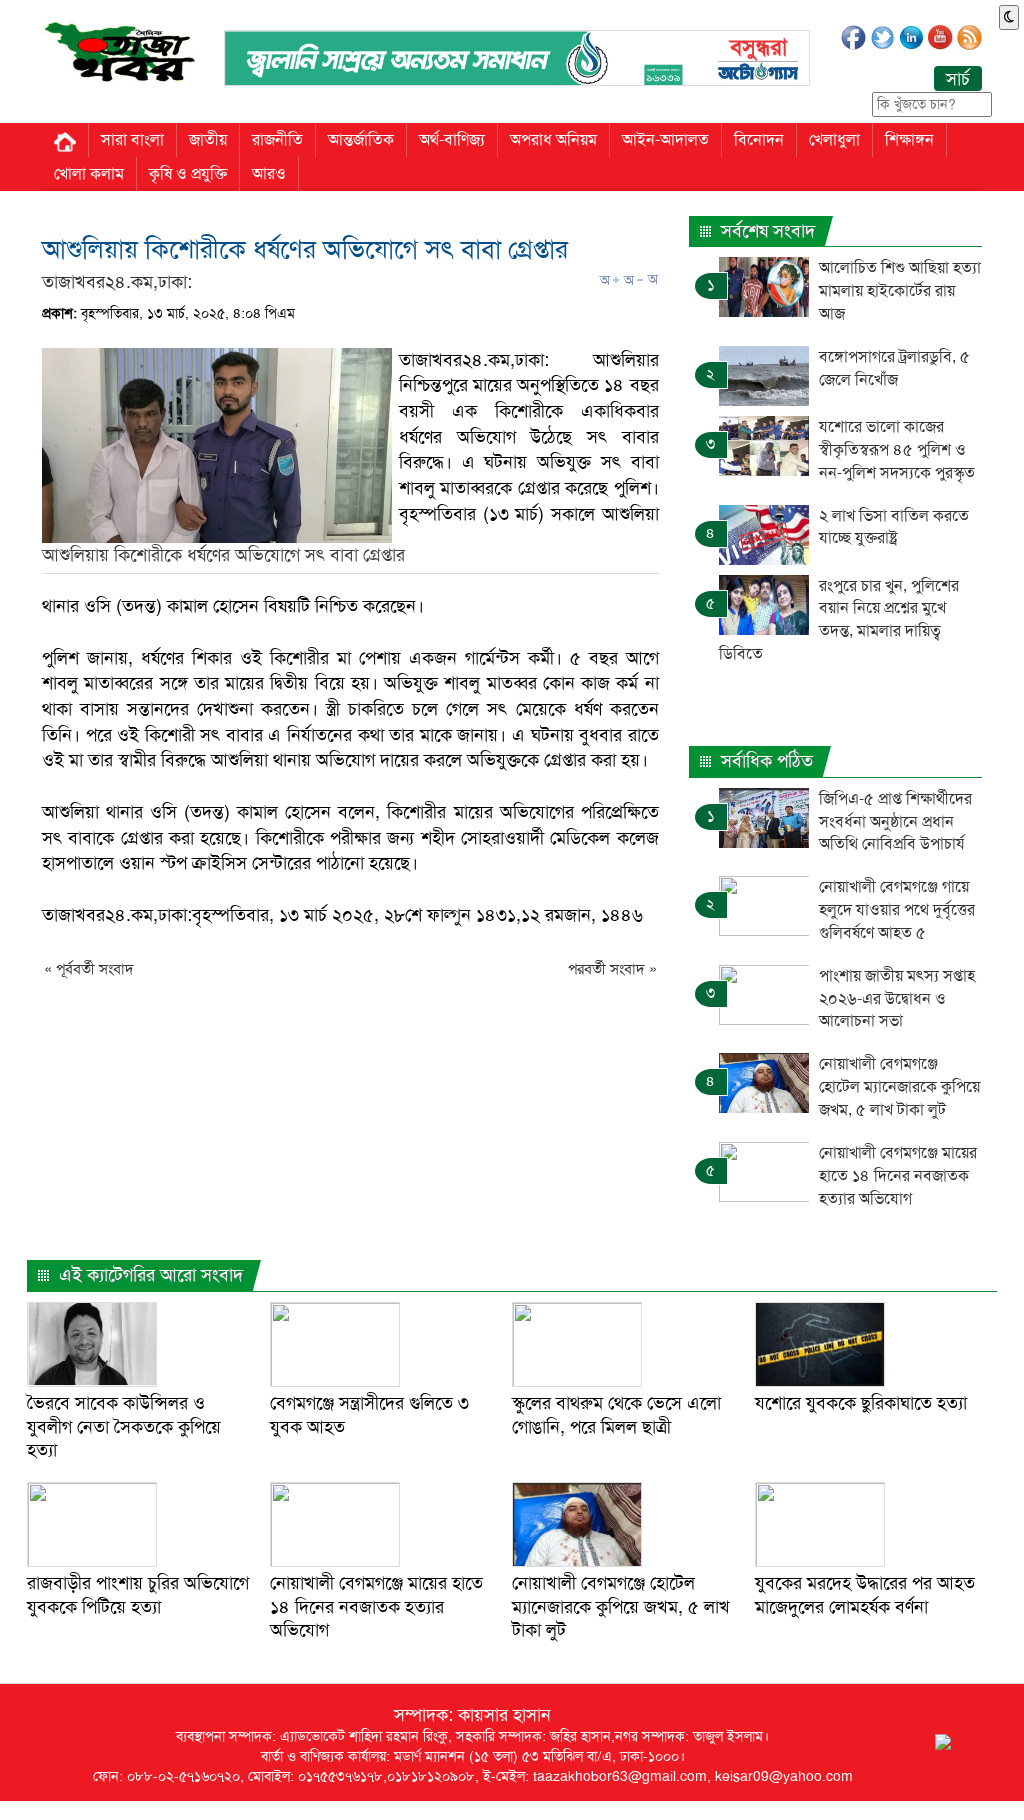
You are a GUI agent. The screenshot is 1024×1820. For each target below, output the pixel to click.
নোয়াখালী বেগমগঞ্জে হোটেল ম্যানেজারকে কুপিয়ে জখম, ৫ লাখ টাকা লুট (899, 1086)
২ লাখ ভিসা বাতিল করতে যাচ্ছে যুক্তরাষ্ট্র (894, 527)
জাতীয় (208, 139)
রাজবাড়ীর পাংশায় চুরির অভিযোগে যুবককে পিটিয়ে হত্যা (138, 1594)
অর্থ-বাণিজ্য (452, 139)
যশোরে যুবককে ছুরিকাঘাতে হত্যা (861, 1403)
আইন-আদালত (665, 139)
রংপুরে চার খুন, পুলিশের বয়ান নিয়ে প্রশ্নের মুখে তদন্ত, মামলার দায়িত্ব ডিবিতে (839, 620)
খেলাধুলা (834, 139)
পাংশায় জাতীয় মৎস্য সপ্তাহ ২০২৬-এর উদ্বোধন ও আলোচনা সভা (897, 998)
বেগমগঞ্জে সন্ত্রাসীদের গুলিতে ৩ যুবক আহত (369, 1414)
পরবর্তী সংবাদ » (612, 969)
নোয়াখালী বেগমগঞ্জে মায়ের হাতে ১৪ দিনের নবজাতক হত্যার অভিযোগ (898, 1175)
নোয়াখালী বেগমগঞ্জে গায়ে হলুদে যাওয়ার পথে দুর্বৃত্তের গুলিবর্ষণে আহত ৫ (897, 909)
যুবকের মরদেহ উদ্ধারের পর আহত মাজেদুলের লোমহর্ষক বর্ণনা (865, 1594)
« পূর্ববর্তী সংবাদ (89, 969)
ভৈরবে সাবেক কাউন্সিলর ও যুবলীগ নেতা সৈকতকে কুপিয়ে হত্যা (124, 1426)
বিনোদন (759, 139)
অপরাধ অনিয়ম (553, 139)
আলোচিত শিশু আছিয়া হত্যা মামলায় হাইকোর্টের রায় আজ (900, 290)
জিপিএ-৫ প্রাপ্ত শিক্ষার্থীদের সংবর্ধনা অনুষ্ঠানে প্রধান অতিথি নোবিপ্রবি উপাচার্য (895, 821)
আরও (269, 173)
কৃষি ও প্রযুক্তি (188, 173)
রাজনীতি (277, 139)
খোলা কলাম (89, 173)
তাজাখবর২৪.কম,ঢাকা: (117, 282)
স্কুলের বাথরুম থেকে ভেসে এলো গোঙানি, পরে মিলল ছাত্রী (616, 1414)
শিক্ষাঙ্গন (909, 139)
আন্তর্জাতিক (361, 139)
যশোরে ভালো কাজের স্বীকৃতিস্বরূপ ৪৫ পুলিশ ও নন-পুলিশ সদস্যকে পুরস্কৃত (897, 449)
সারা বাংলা (132, 139)
